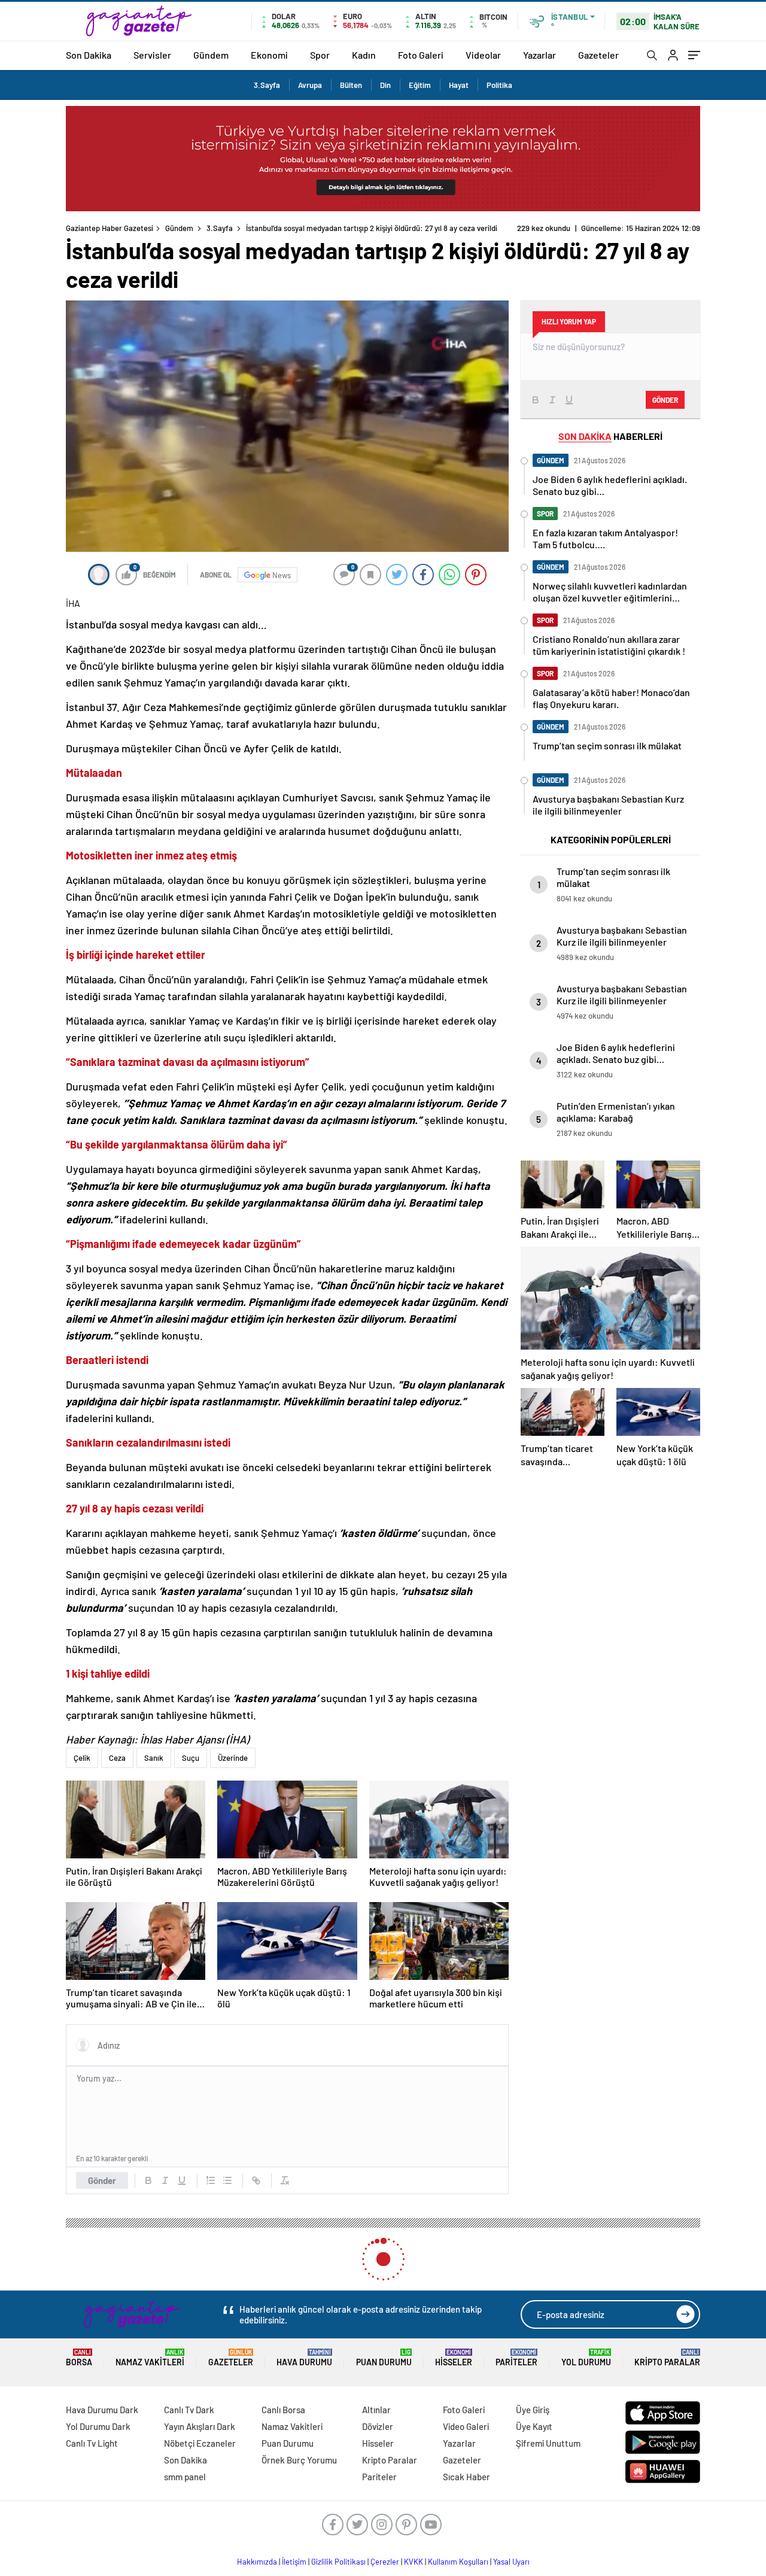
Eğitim (420, 85)
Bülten (351, 85)
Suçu (191, 1758)
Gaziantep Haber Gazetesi (110, 228)
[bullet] (227, 2180)
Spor (320, 55)
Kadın (364, 55)
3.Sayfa (267, 85)
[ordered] (211, 2180)
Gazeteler (598, 55)
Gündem (211, 55)
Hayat (459, 85)
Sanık (154, 1758)
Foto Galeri (421, 55)
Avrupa (310, 85)
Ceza (117, 1758)
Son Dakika (89, 55)
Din (385, 85)
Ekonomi (269, 55)
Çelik (82, 1758)
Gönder (102, 2180)
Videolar (483, 55)
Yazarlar (539, 55)
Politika (499, 85)
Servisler (152, 55)
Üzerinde (233, 1758)
